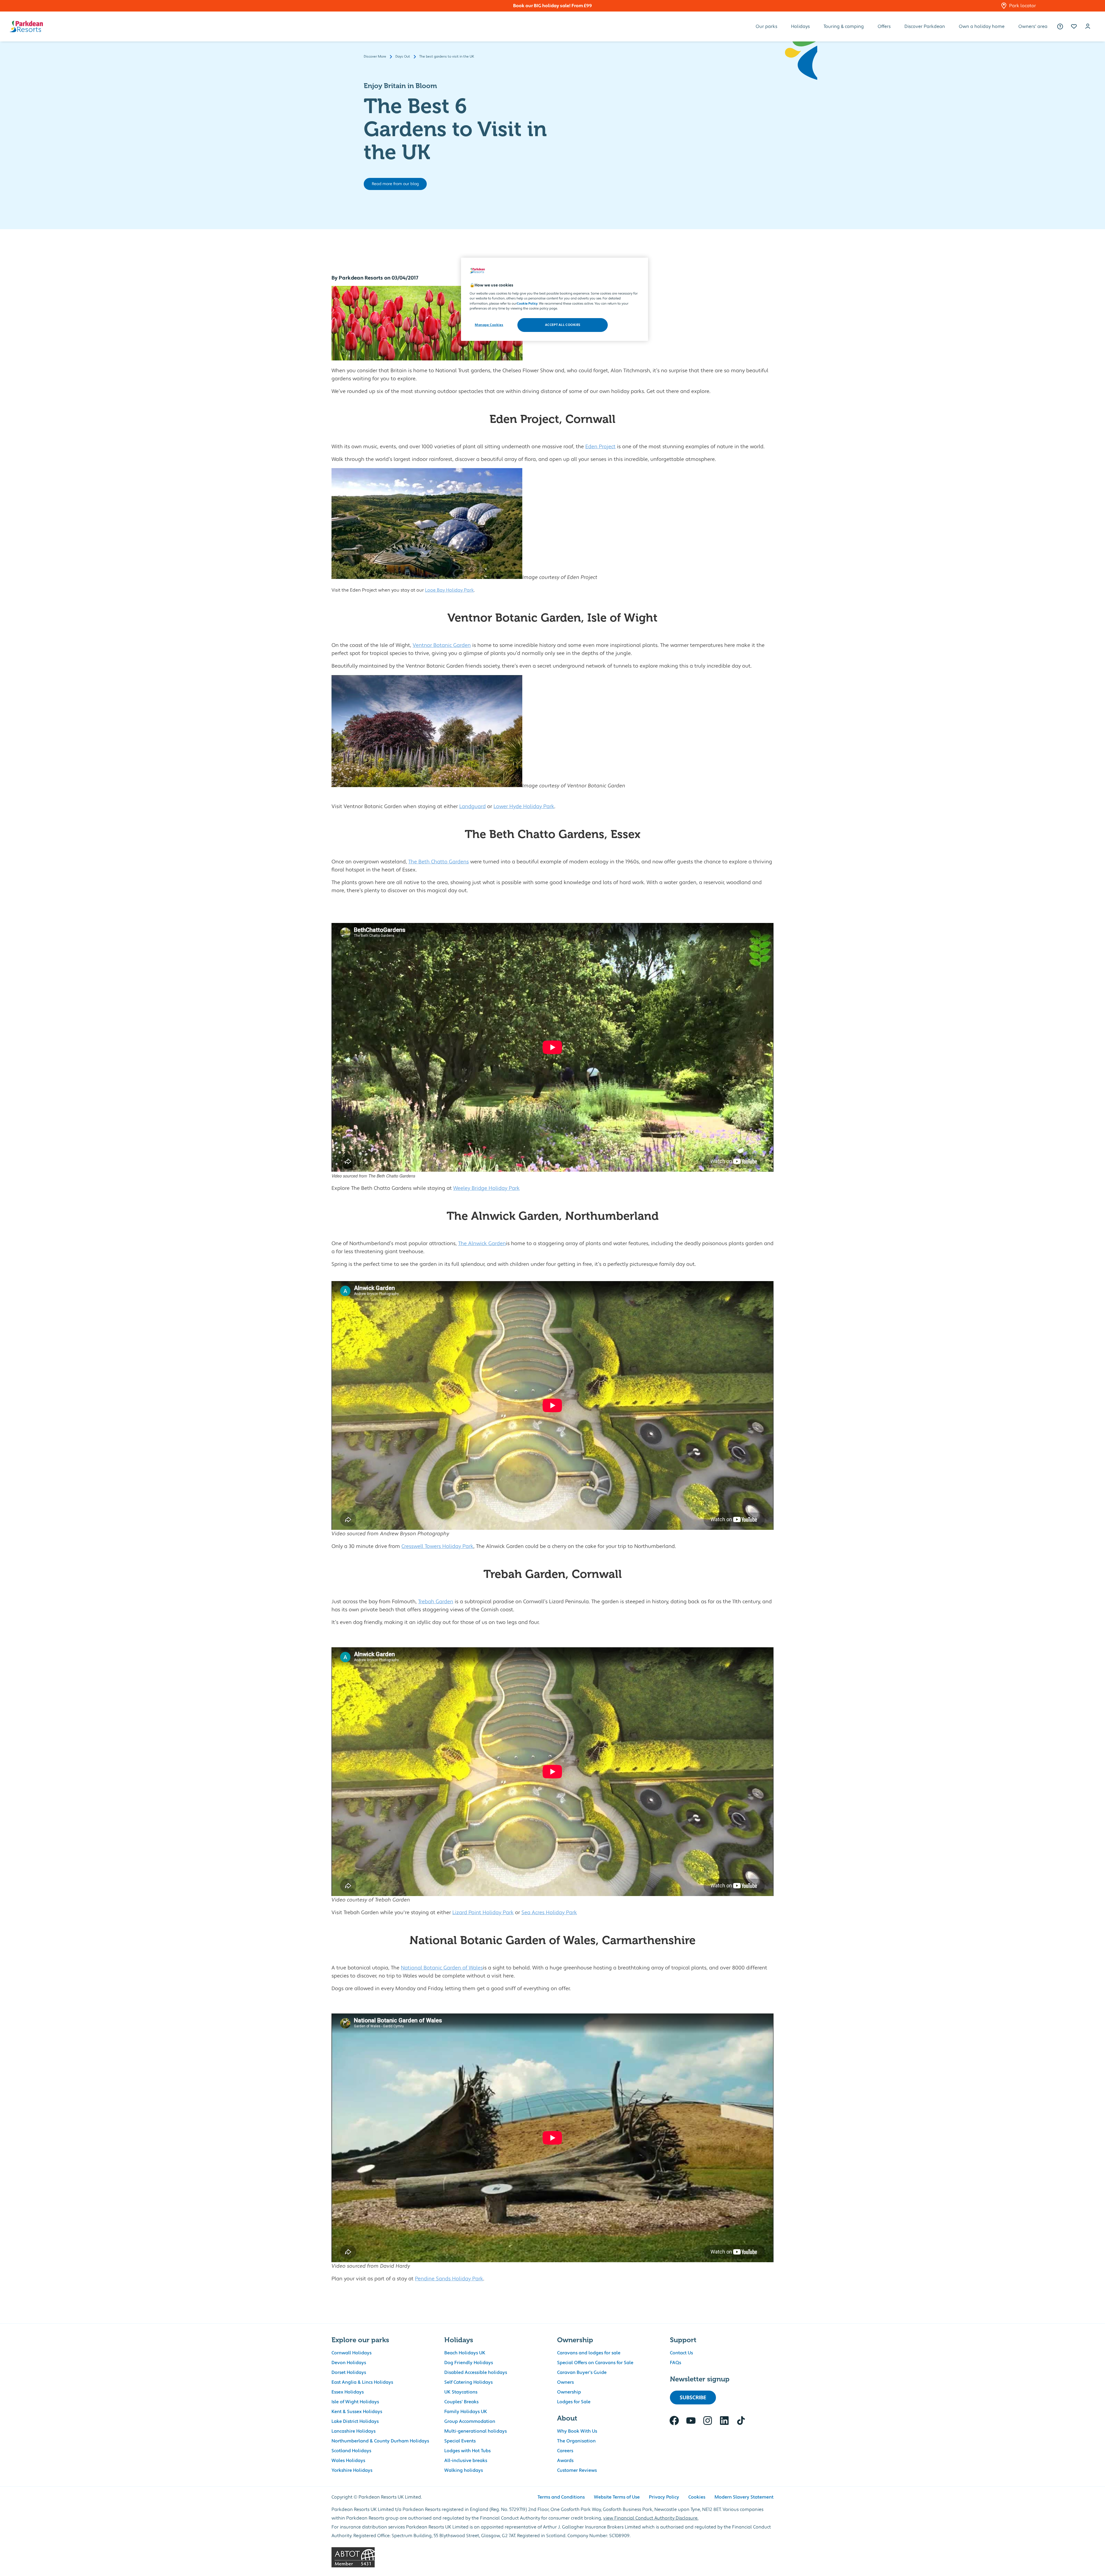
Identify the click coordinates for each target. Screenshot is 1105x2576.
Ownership (569, 2392)
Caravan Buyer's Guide (582, 2372)
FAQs (676, 2363)
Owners (565, 2382)
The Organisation (576, 2441)
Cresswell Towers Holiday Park (437, 1546)
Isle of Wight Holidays (355, 2402)
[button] (1074, 26)
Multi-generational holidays (476, 2431)
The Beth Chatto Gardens (439, 862)
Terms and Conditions (561, 2497)
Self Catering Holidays (468, 2382)
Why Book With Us (577, 2431)
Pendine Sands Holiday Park (449, 2279)
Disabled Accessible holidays (476, 2372)
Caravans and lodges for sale (589, 2353)
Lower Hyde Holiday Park (524, 807)
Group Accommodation (470, 2421)
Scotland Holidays (351, 2451)
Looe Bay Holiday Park (449, 590)
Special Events (460, 2441)
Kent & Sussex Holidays (357, 2412)
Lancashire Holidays (354, 2431)
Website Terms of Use (617, 2497)
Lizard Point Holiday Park (483, 1913)
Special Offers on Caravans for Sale (595, 2363)
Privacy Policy (664, 2497)
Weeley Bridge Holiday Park (486, 1188)
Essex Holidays (348, 2392)
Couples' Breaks (461, 2402)
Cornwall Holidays (351, 2353)
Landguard (473, 807)
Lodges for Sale (574, 2402)
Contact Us (681, 2353)
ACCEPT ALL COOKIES (563, 325)
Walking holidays (464, 2470)
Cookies (697, 2497)
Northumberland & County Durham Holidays (380, 2441)
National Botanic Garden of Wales (442, 1968)
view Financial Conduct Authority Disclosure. (651, 2518)
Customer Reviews (577, 2470)
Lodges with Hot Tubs (467, 2451)
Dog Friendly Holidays (469, 2363)
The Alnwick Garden (482, 1244)
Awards (565, 2461)
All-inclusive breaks (466, 2461)
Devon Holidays (349, 2363)
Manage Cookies (489, 325)
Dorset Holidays (349, 2372)
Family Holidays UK (466, 2412)
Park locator (1023, 6)
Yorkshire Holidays (352, 2470)
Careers (565, 2451)
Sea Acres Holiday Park (549, 1913)
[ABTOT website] (552, 2557)
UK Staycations (461, 2392)
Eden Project (600, 447)
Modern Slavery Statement (744, 2497)
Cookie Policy (527, 304)
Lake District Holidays (355, 2421)
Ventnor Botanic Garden (442, 645)
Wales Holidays (348, 2461)
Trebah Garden (436, 1602)
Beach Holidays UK (465, 2353)
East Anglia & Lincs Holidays (362, 2382)
